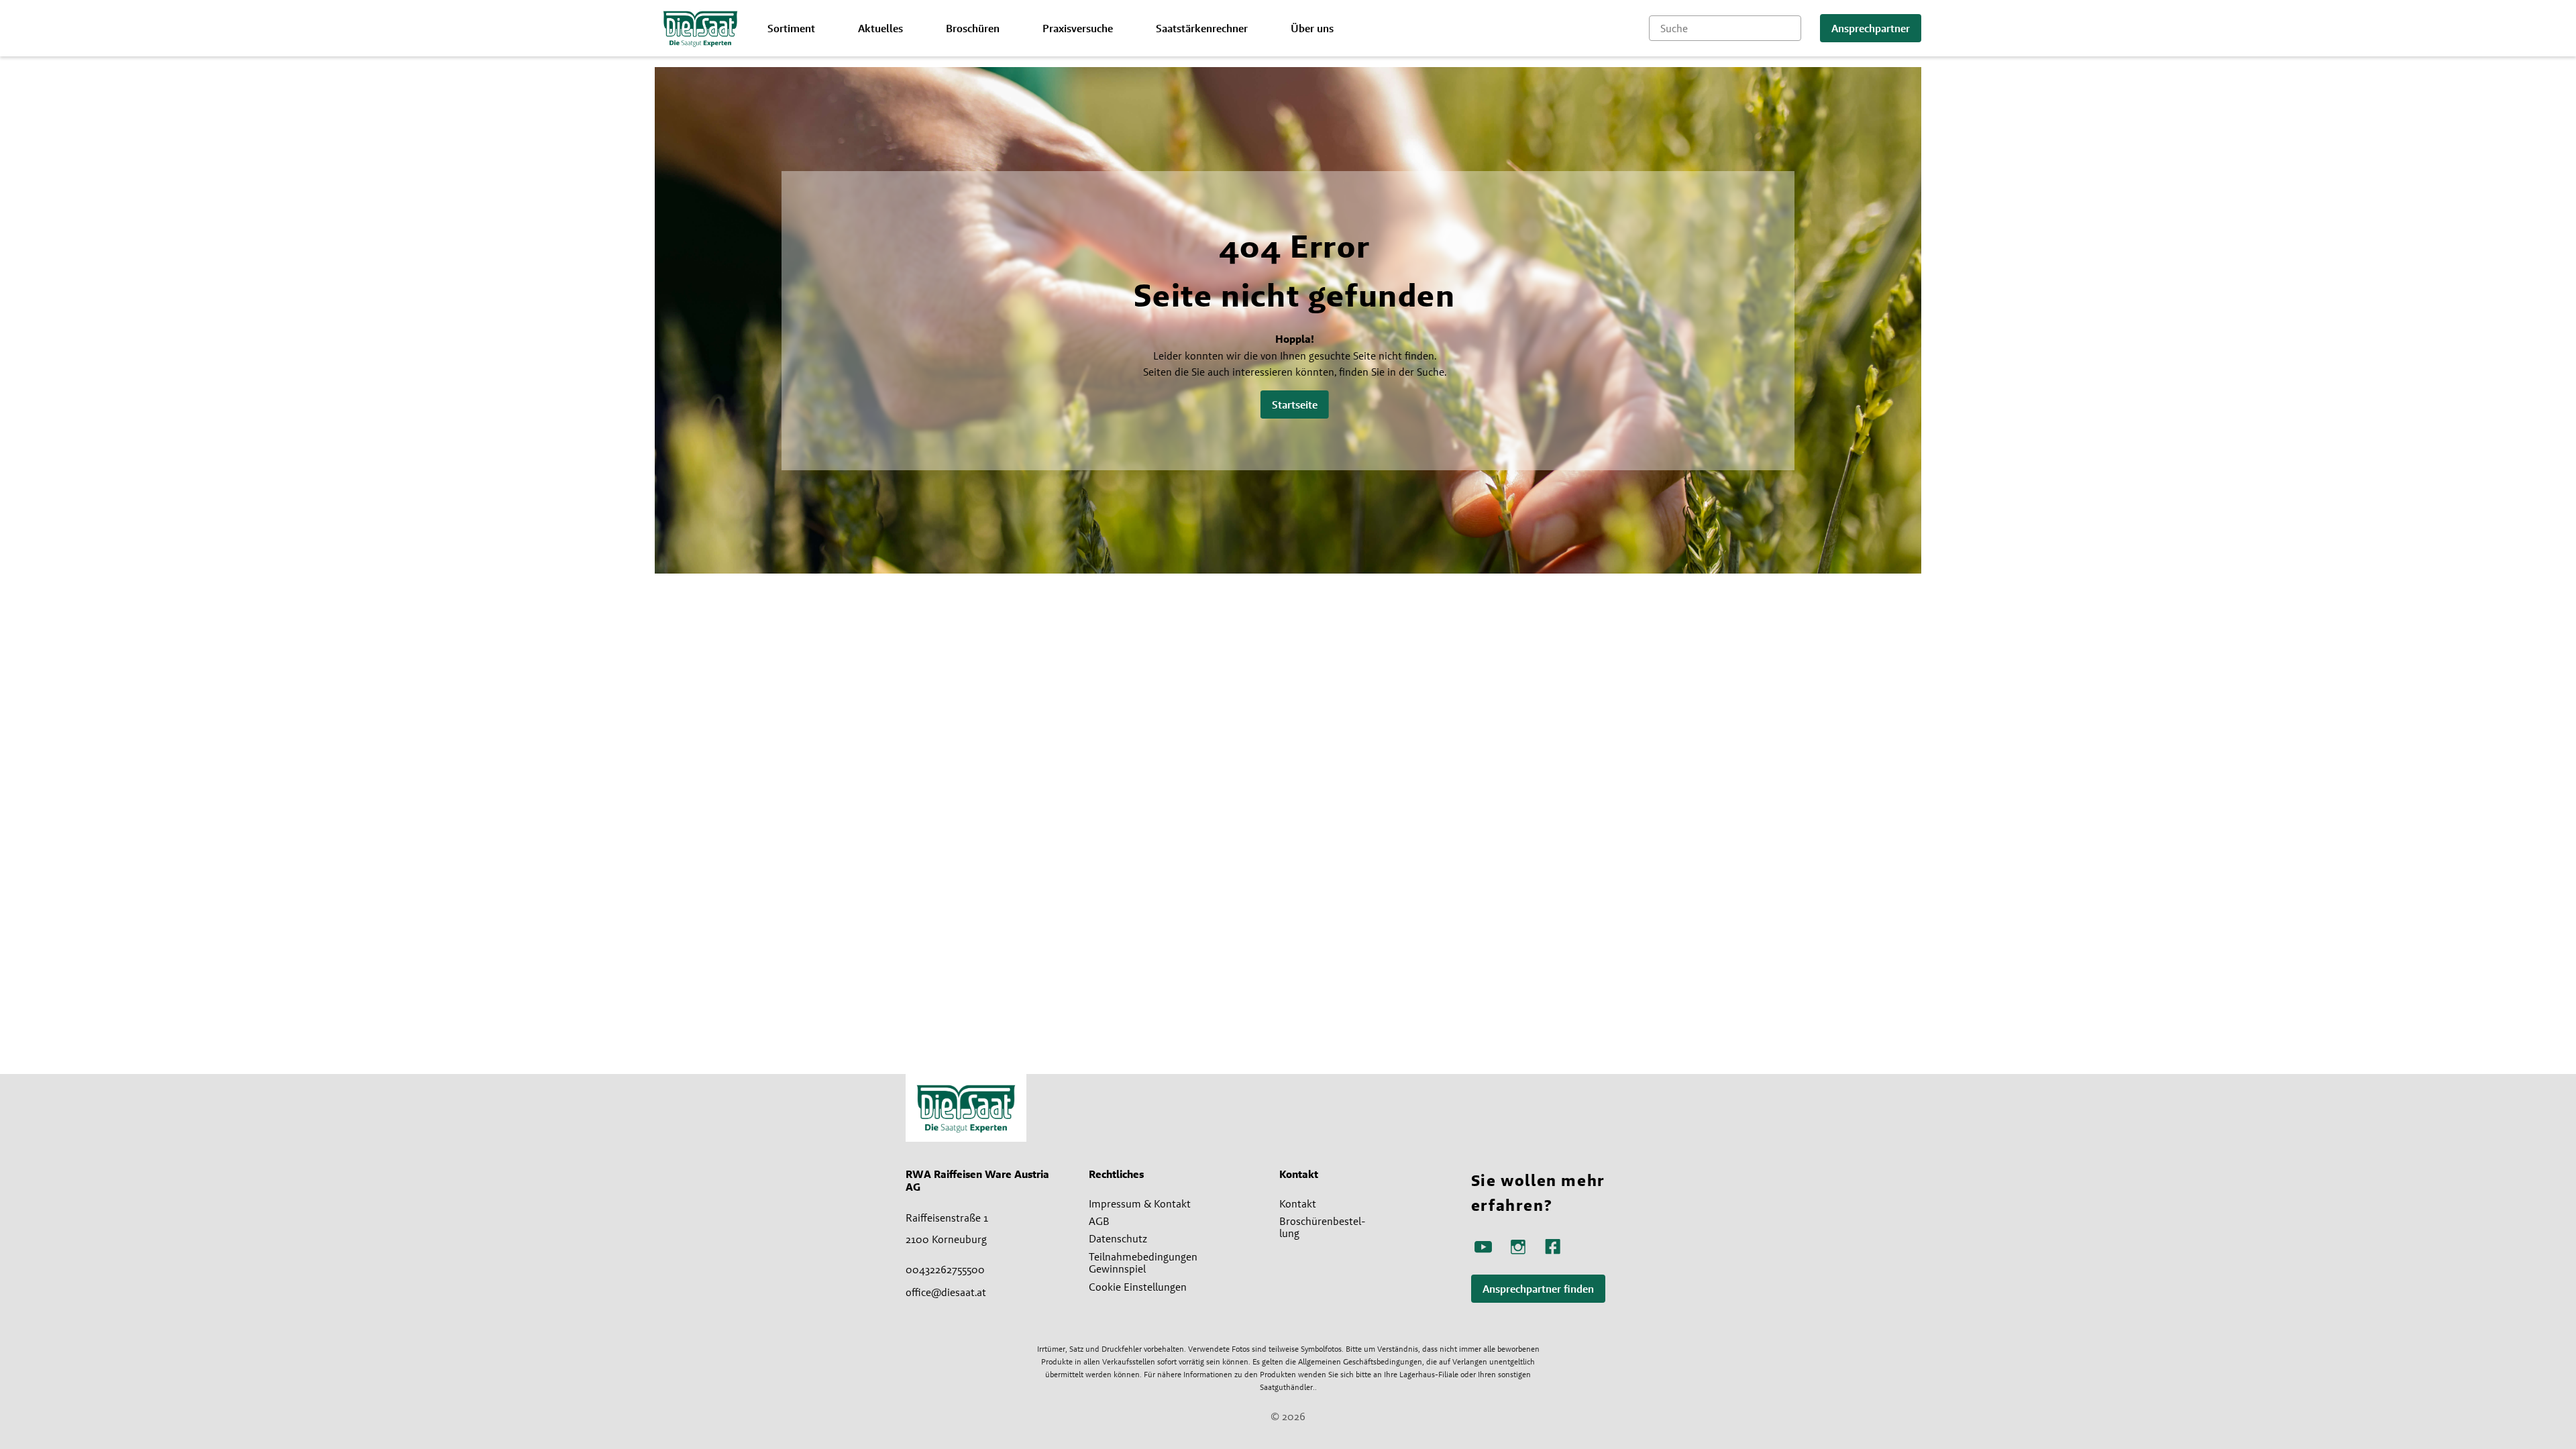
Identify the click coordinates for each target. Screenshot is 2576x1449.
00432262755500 (945, 1269)
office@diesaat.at (946, 1292)
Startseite (1295, 405)
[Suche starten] (1791, 28)
